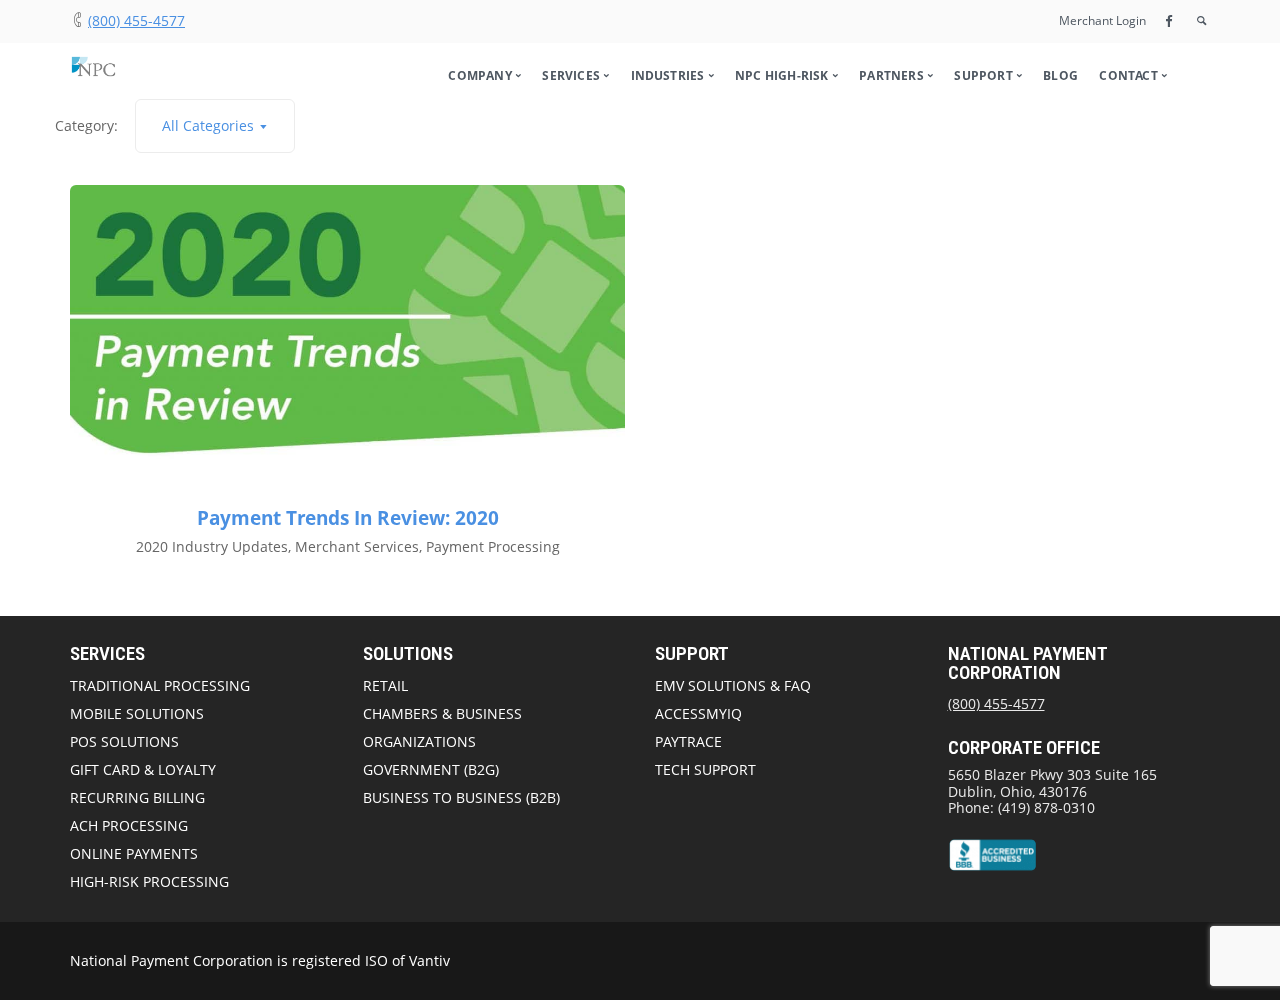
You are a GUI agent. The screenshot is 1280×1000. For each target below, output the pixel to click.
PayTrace (688, 741)
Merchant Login (1102, 20)
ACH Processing (129, 825)
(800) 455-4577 (136, 20)
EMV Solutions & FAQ (733, 685)
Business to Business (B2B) (461, 797)
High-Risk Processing (149, 881)
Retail (385, 685)
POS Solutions (124, 741)
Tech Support (705, 769)
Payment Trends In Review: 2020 (348, 518)
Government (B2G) (431, 769)
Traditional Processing (160, 685)
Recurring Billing (137, 797)
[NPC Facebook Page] (1169, 20)
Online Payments (134, 853)
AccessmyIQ (698, 713)
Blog (1060, 75)
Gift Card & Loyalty (143, 769)
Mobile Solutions (137, 713)
